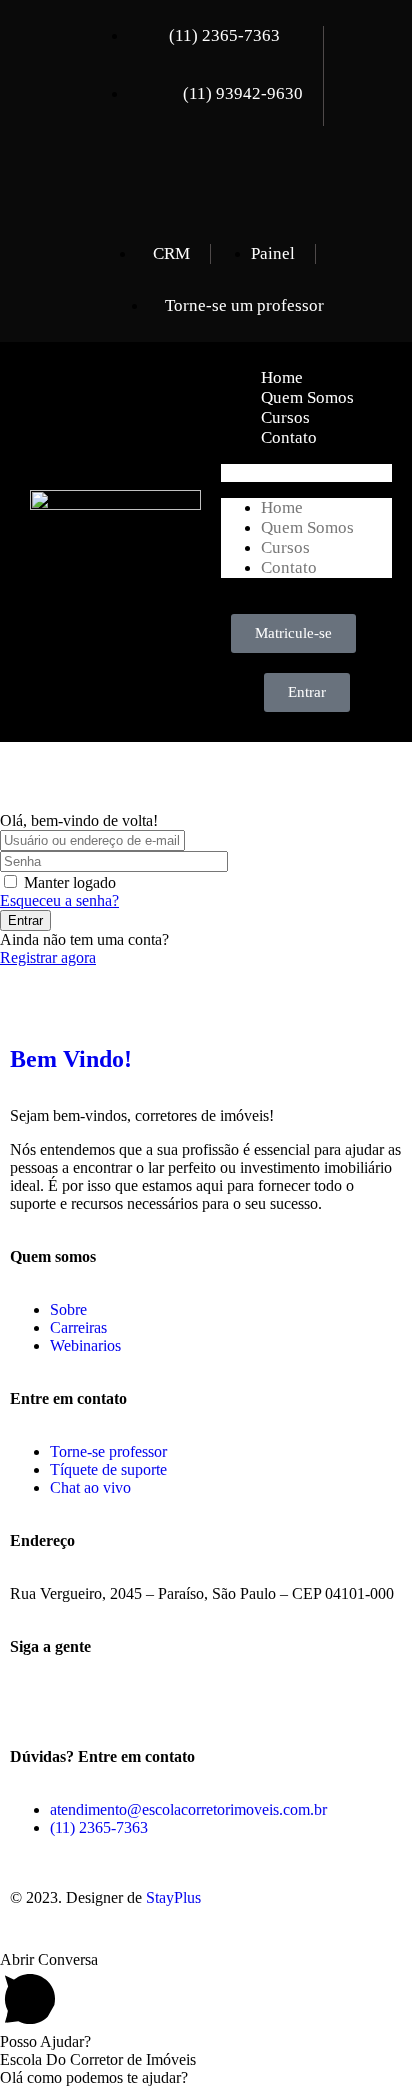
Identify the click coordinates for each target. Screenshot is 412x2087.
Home (282, 377)
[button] (306, 473)
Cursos (285, 417)
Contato (289, 437)
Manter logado (70, 882)
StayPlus (173, 1897)
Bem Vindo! (71, 1059)
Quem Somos (307, 397)
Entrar (25, 920)
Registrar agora (48, 957)
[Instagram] (252, 179)
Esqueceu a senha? (59, 900)
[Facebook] (183, 179)
